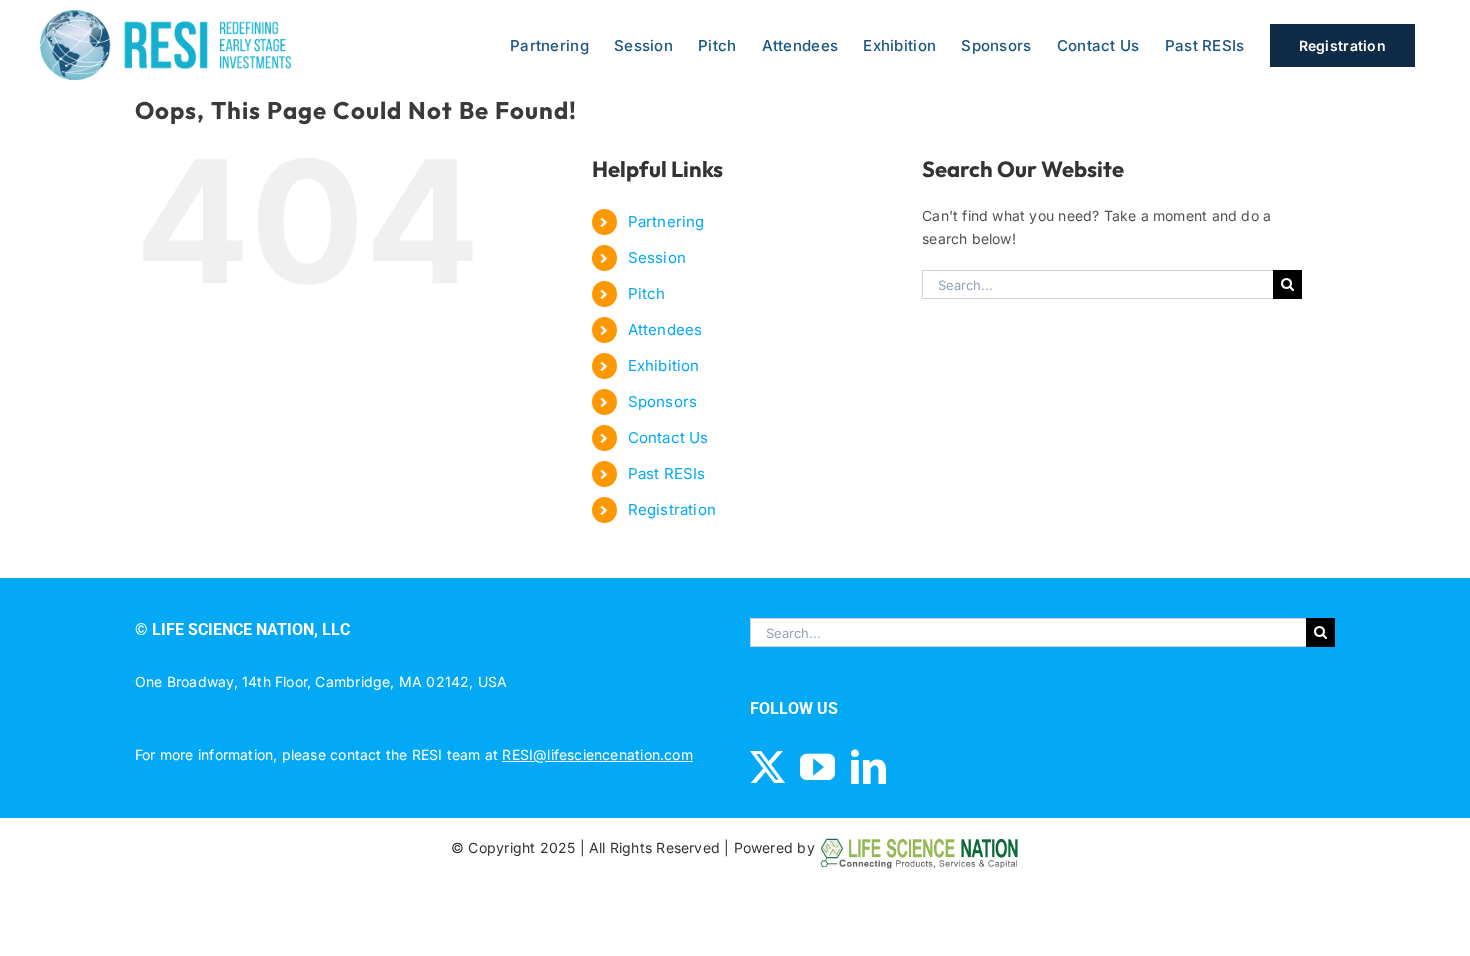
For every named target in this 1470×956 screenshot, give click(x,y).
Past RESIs (667, 473)
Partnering (666, 221)
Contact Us (668, 437)
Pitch (647, 293)
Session (657, 257)
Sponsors (663, 401)
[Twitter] (767, 766)
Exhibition (664, 365)
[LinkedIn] (868, 766)
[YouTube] (817, 766)
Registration (672, 509)
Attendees (665, 329)
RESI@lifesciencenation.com (597, 754)
